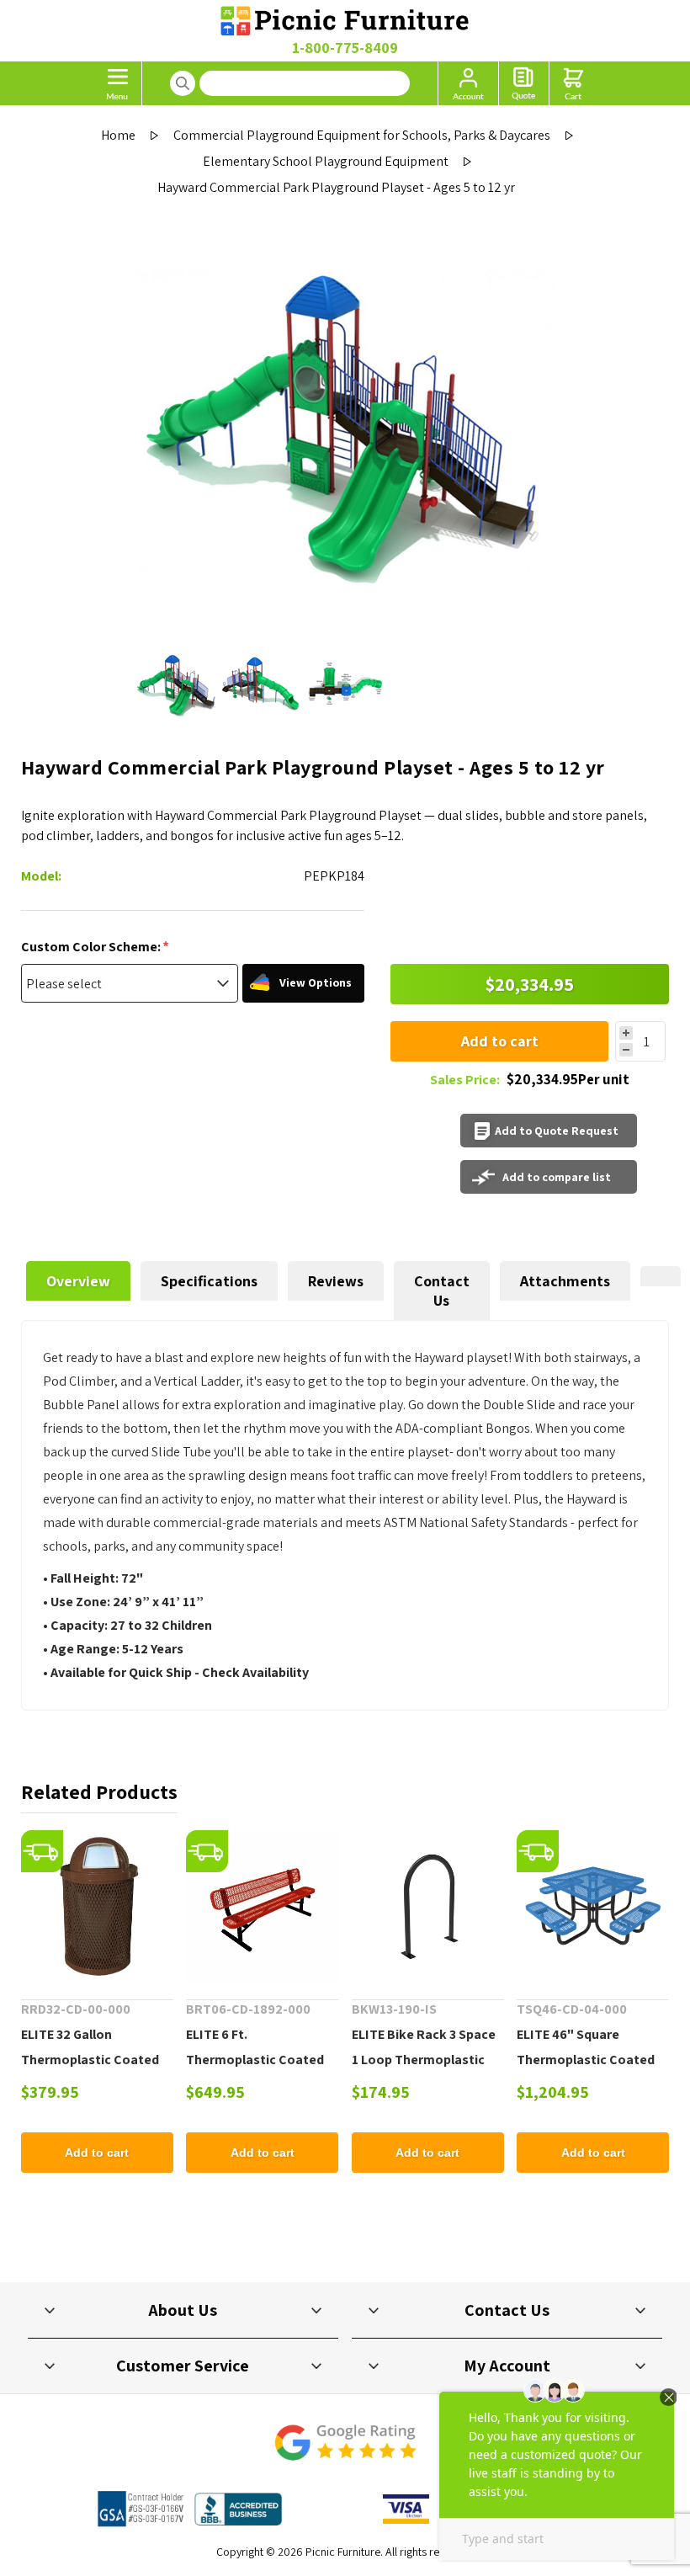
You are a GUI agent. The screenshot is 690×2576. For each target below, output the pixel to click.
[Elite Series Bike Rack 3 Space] (428, 1906)
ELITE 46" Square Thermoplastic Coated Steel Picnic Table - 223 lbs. (586, 2072)
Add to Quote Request (557, 1131)
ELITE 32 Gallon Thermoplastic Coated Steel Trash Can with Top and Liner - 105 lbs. (96, 2072)
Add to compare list (557, 1177)
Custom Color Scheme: (92, 947)
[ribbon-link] (42, 1851)
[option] (177, 686)
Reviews (336, 1281)
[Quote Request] (524, 83)
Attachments (565, 1281)
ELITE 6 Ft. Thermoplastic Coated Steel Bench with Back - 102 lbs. (257, 2072)
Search (183, 83)
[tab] (78, 1291)
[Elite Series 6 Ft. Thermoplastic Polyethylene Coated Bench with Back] (262, 1906)
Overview (78, 1281)
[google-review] (345, 2451)
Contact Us (442, 1291)
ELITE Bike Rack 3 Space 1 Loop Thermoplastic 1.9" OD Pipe (424, 2060)
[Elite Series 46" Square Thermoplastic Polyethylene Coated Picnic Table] (593, 1906)
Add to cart (500, 1041)
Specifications (209, 1281)
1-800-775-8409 (345, 48)
